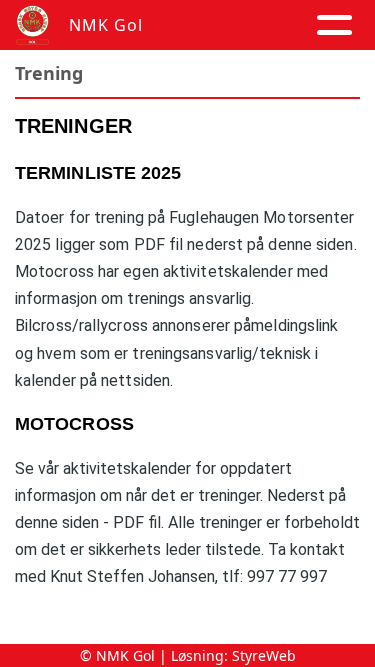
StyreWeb (264, 655)
